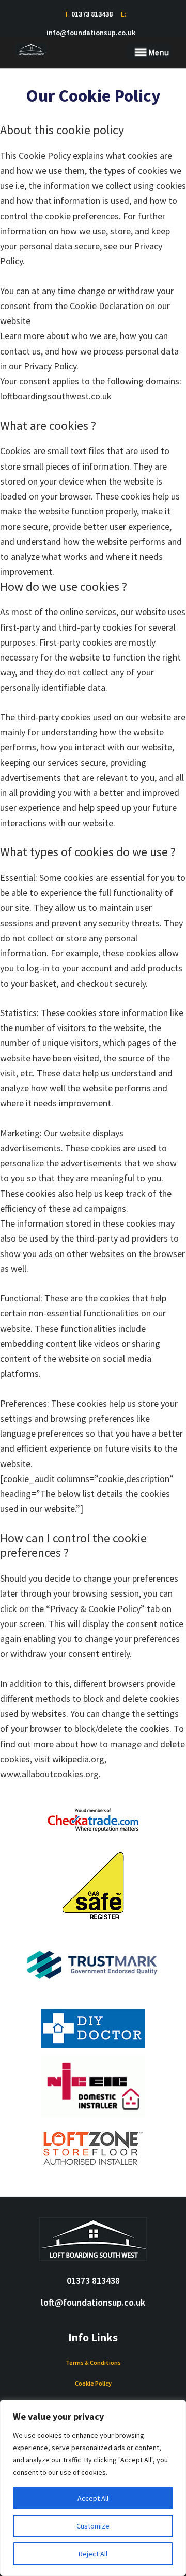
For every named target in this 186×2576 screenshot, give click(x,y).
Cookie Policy (93, 2383)
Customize (93, 2526)
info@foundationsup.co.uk (91, 33)
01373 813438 (92, 14)
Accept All (93, 2498)
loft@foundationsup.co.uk (93, 2302)
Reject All (93, 2554)
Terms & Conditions (93, 2363)
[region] (93, 2488)
